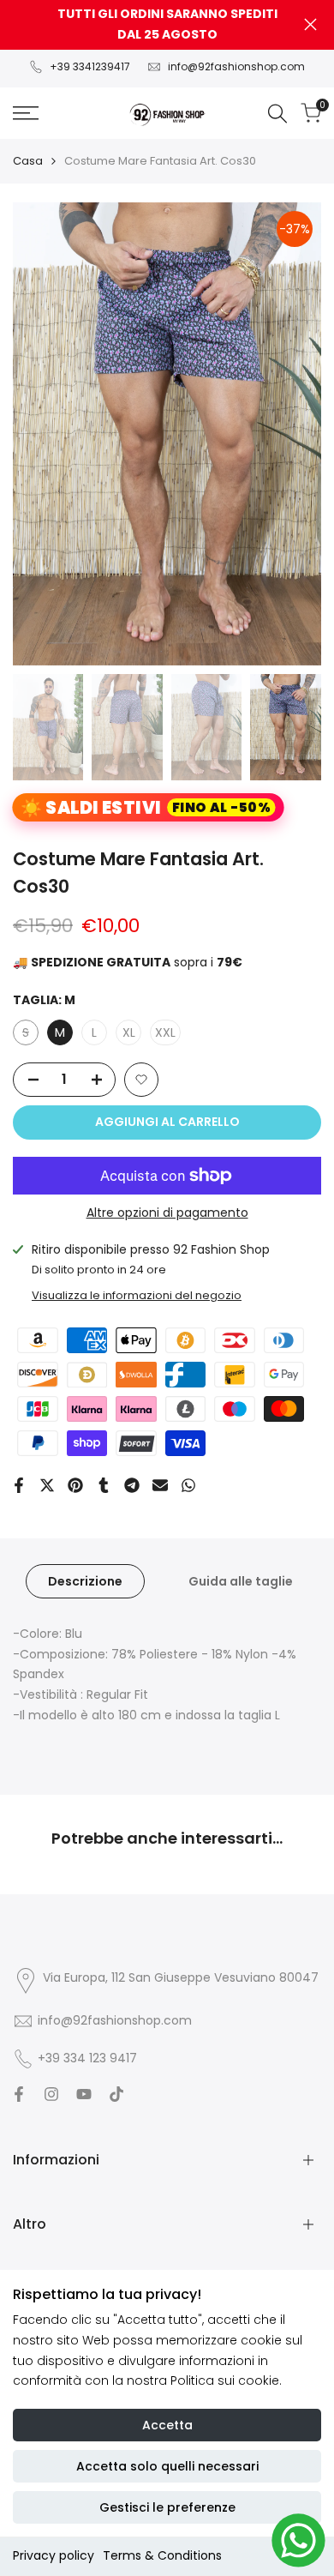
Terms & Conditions (162, 2555)
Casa (28, 161)
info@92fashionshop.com (236, 66)
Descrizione (85, 1581)
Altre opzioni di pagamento (167, 1213)
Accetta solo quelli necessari (167, 2466)
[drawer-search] (277, 114)
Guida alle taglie (241, 1581)
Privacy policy (54, 2555)
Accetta (167, 2425)
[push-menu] (26, 113)
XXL (165, 1032)
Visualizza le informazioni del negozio (137, 1295)
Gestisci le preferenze (167, 2507)
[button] (141, 1080)
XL (129, 1032)
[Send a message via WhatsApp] (298, 2540)
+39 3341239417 (90, 66)
